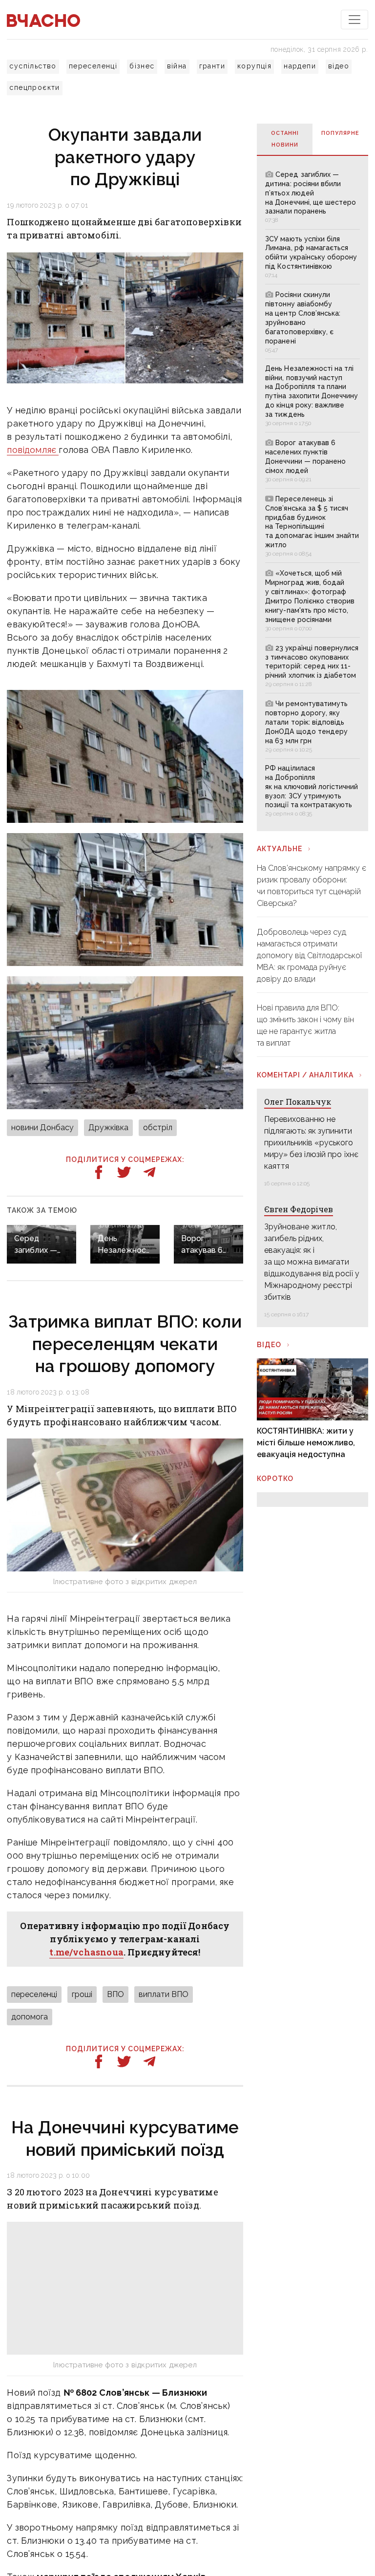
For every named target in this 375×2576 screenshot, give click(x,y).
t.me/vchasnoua (86, 1952)
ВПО (115, 1994)
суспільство (33, 66)
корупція (254, 66)
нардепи (300, 66)
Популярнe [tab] (340, 133)
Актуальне (280, 849)
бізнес (142, 66)
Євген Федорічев (299, 1209)
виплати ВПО (164, 1994)
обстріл (158, 1127)
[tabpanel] (312, 493)
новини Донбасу (42, 1127)
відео (339, 66)
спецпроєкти (34, 87)
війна (177, 66)
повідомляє (33, 450)
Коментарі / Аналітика (305, 1075)
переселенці (93, 66)
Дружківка (108, 1127)
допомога (30, 2017)
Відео (269, 1345)
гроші (82, 1994)
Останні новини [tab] (285, 139)
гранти (212, 66)
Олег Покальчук (298, 1102)
